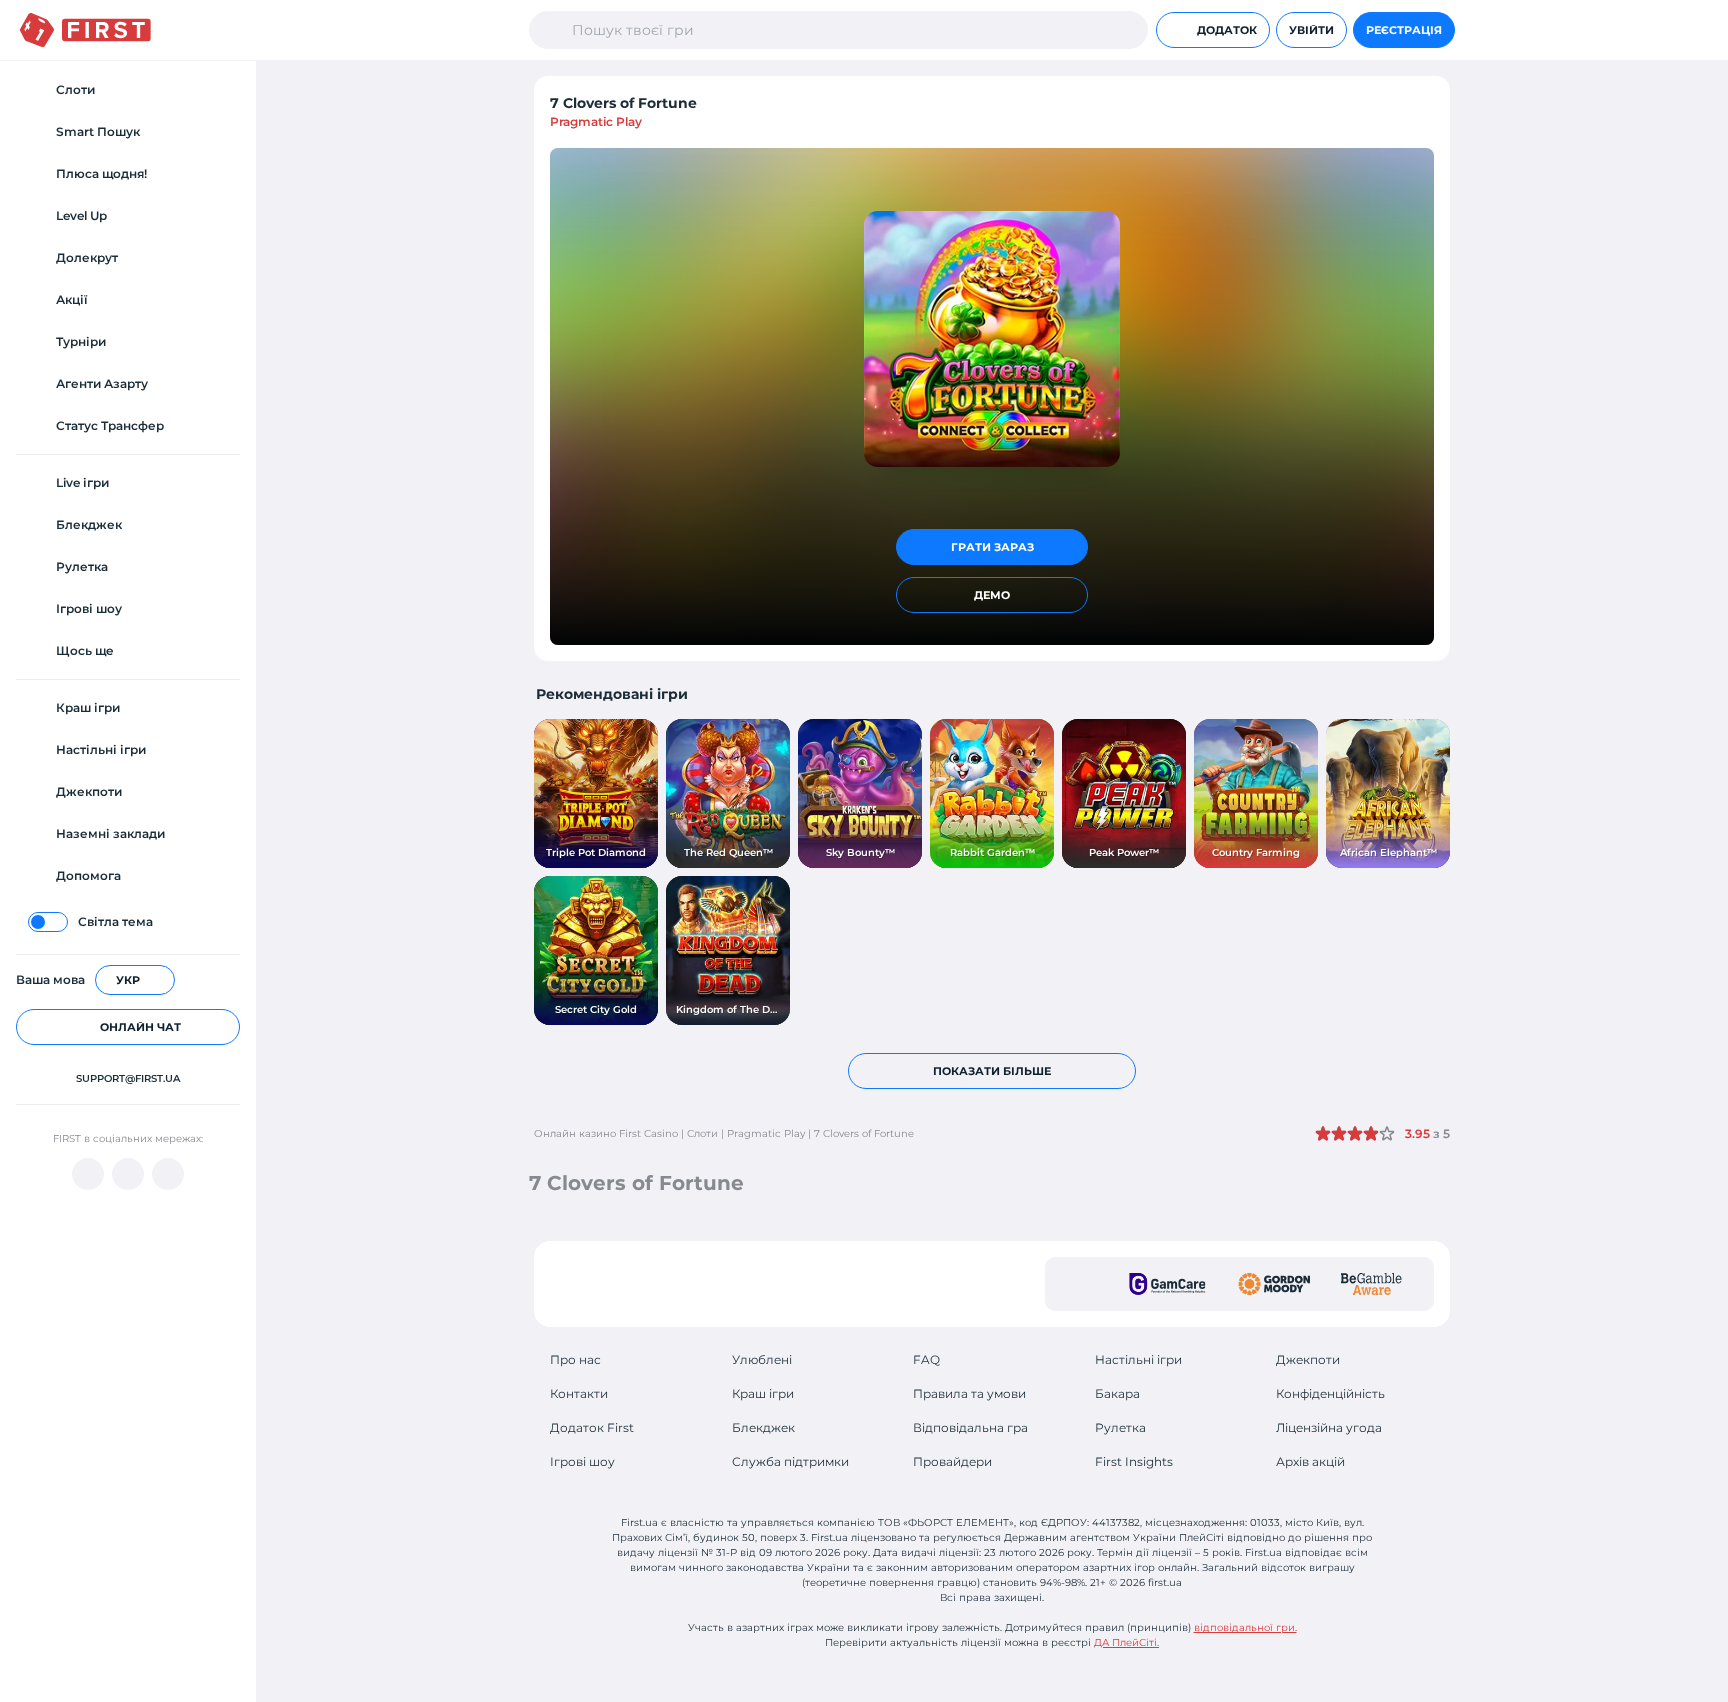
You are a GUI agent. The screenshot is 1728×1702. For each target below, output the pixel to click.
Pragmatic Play (596, 121)
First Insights (1134, 1461)
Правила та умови (969, 1393)
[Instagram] (168, 1174)
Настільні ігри (1138, 1359)
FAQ (926, 1359)
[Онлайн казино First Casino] (85, 30)
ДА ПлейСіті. (1126, 1642)
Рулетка (1120, 1427)
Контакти (579, 1393)
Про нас (575, 1359)
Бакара (1117, 1393)
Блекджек (763, 1427)
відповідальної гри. (1245, 1627)
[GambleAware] (1371, 1284)
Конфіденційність (1330, 1393)
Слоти (702, 1133)
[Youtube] (88, 1174)
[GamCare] (1167, 1284)
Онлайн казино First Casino (606, 1133)
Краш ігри (763, 1393)
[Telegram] (128, 1174)
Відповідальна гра (970, 1427)
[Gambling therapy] (1274, 1284)
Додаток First (592, 1427)
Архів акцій (1310, 1461)
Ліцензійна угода (1329, 1427)
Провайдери (952, 1461)
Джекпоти (1308, 1359)
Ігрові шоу (582, 1461)
